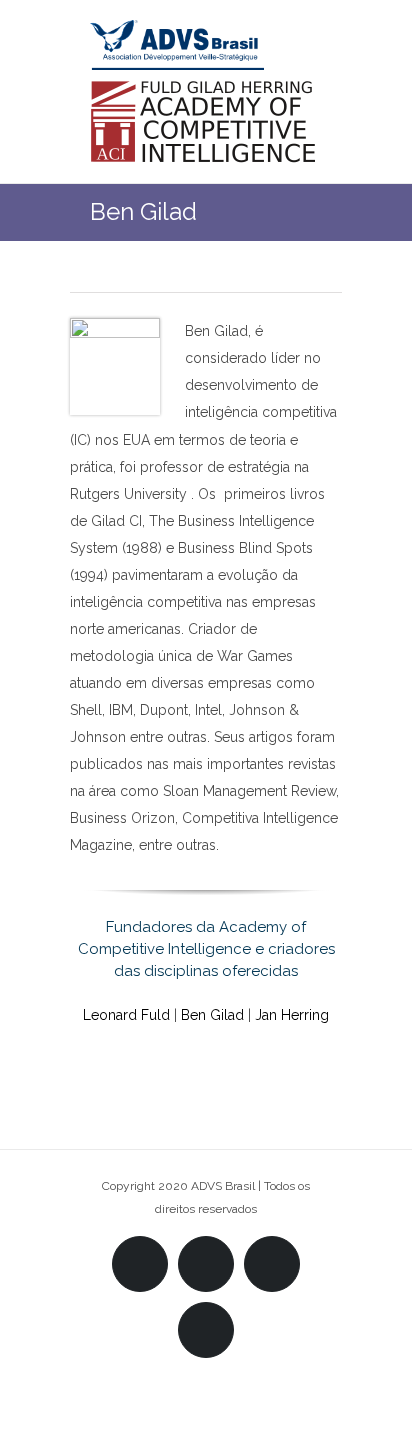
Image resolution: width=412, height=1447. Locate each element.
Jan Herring (292, 1015)
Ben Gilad (212, 1015)
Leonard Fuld (126, 1015)
